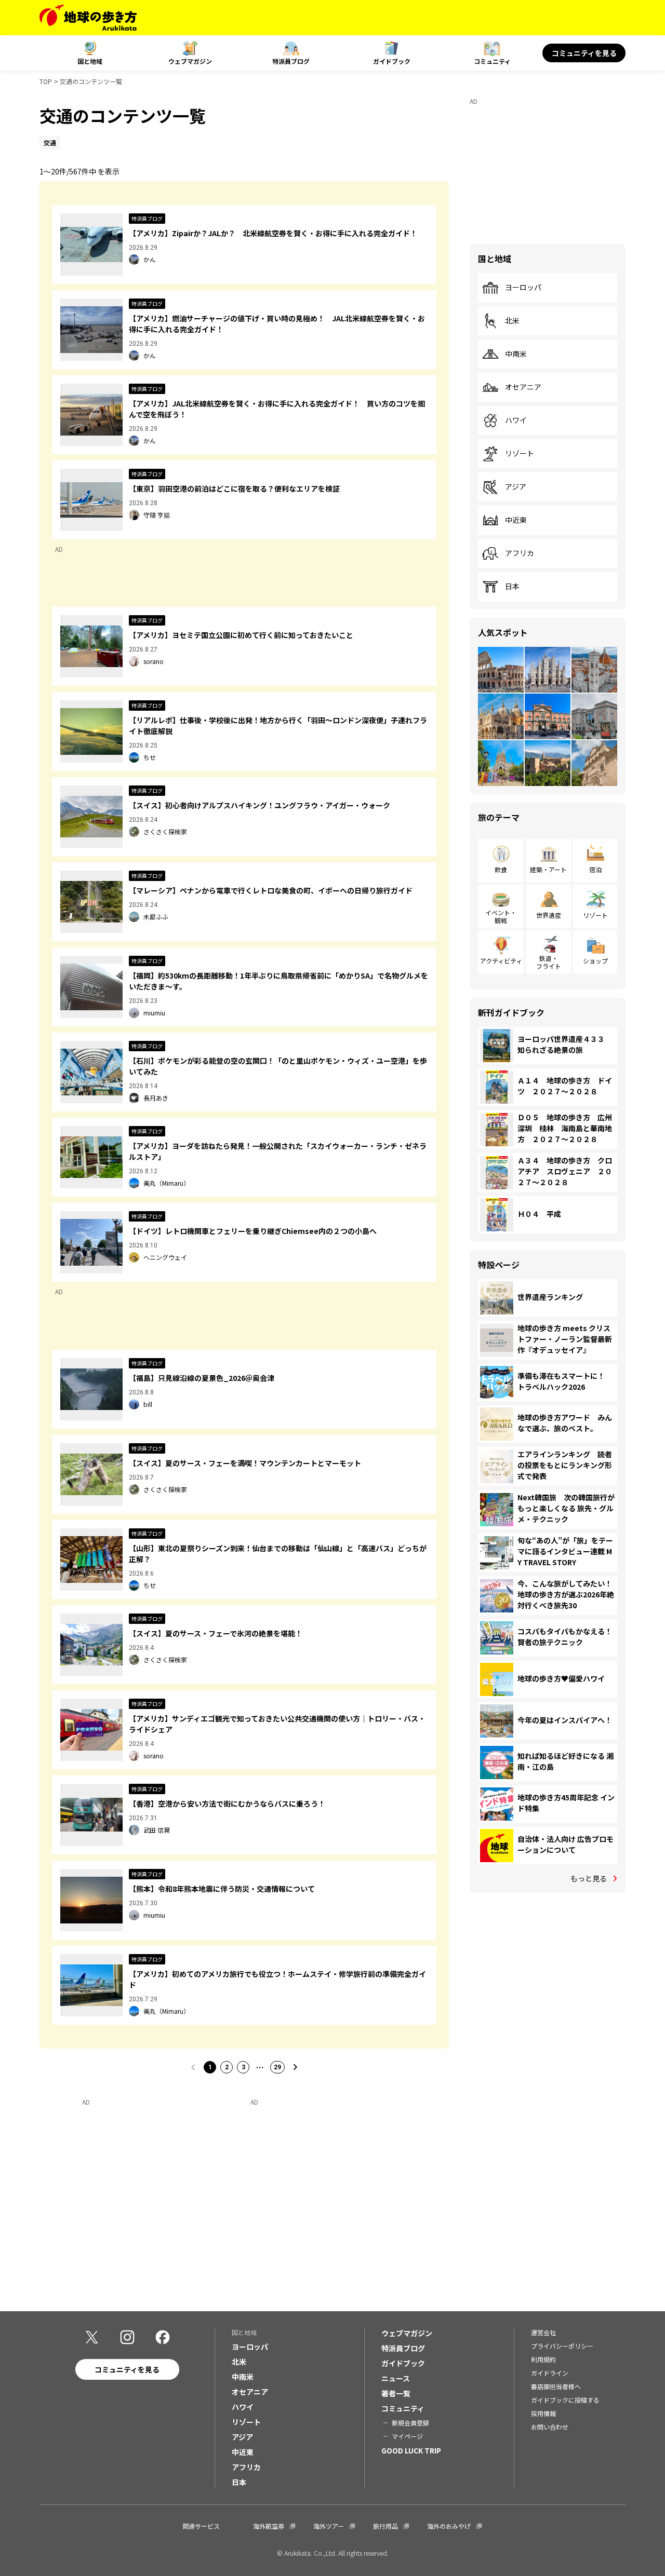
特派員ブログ (291, 61)
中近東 (516, 520)
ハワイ (516, 421)
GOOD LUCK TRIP (411, 2450)
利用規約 (543, 2359)
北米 (512, 321)
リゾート (520, 454)
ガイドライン (550, 2373)
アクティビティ (501, 961)
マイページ (407, 2436)
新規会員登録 (410, 2423)
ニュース (396, 2378)
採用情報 (543, 2413)
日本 (512, 587)
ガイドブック (392, 61)
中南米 (516, 354)
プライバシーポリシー (562, 2346)
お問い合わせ (550, 2427)
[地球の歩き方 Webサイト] (88, 18)
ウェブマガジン (190, 61)
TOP (46, 81)
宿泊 (595, 869)
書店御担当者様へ (556, 2386)
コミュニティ (492, 61)
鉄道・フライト (549, 962)
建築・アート (548, 869)
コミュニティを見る (584, 53)
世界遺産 (549, 915)
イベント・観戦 (501, 916)
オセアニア (523, 387)
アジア (516, 487)
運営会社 (543, 2332)
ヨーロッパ (523, 288)
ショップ (595, 961)
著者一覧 (396, 2393)
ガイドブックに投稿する (565, 2400)
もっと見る (589, 1878)
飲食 (501, 869)
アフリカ (520, 553)
